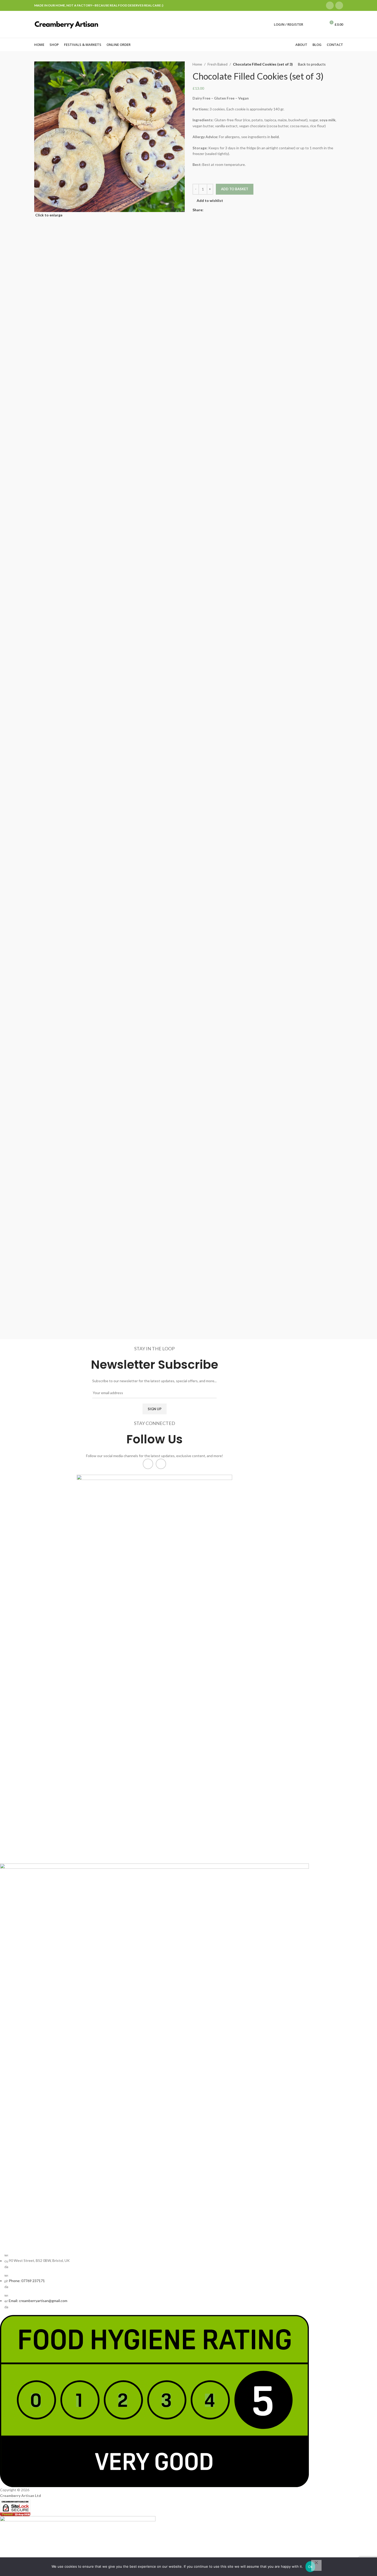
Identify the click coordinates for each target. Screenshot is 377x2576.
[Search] (310, 24)
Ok (310, 2567)
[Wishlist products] (320, 24)
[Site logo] (67, 24)
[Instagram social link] (339, 5)
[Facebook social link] (330, 5)
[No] (316, 2565)
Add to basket (235, 189)
